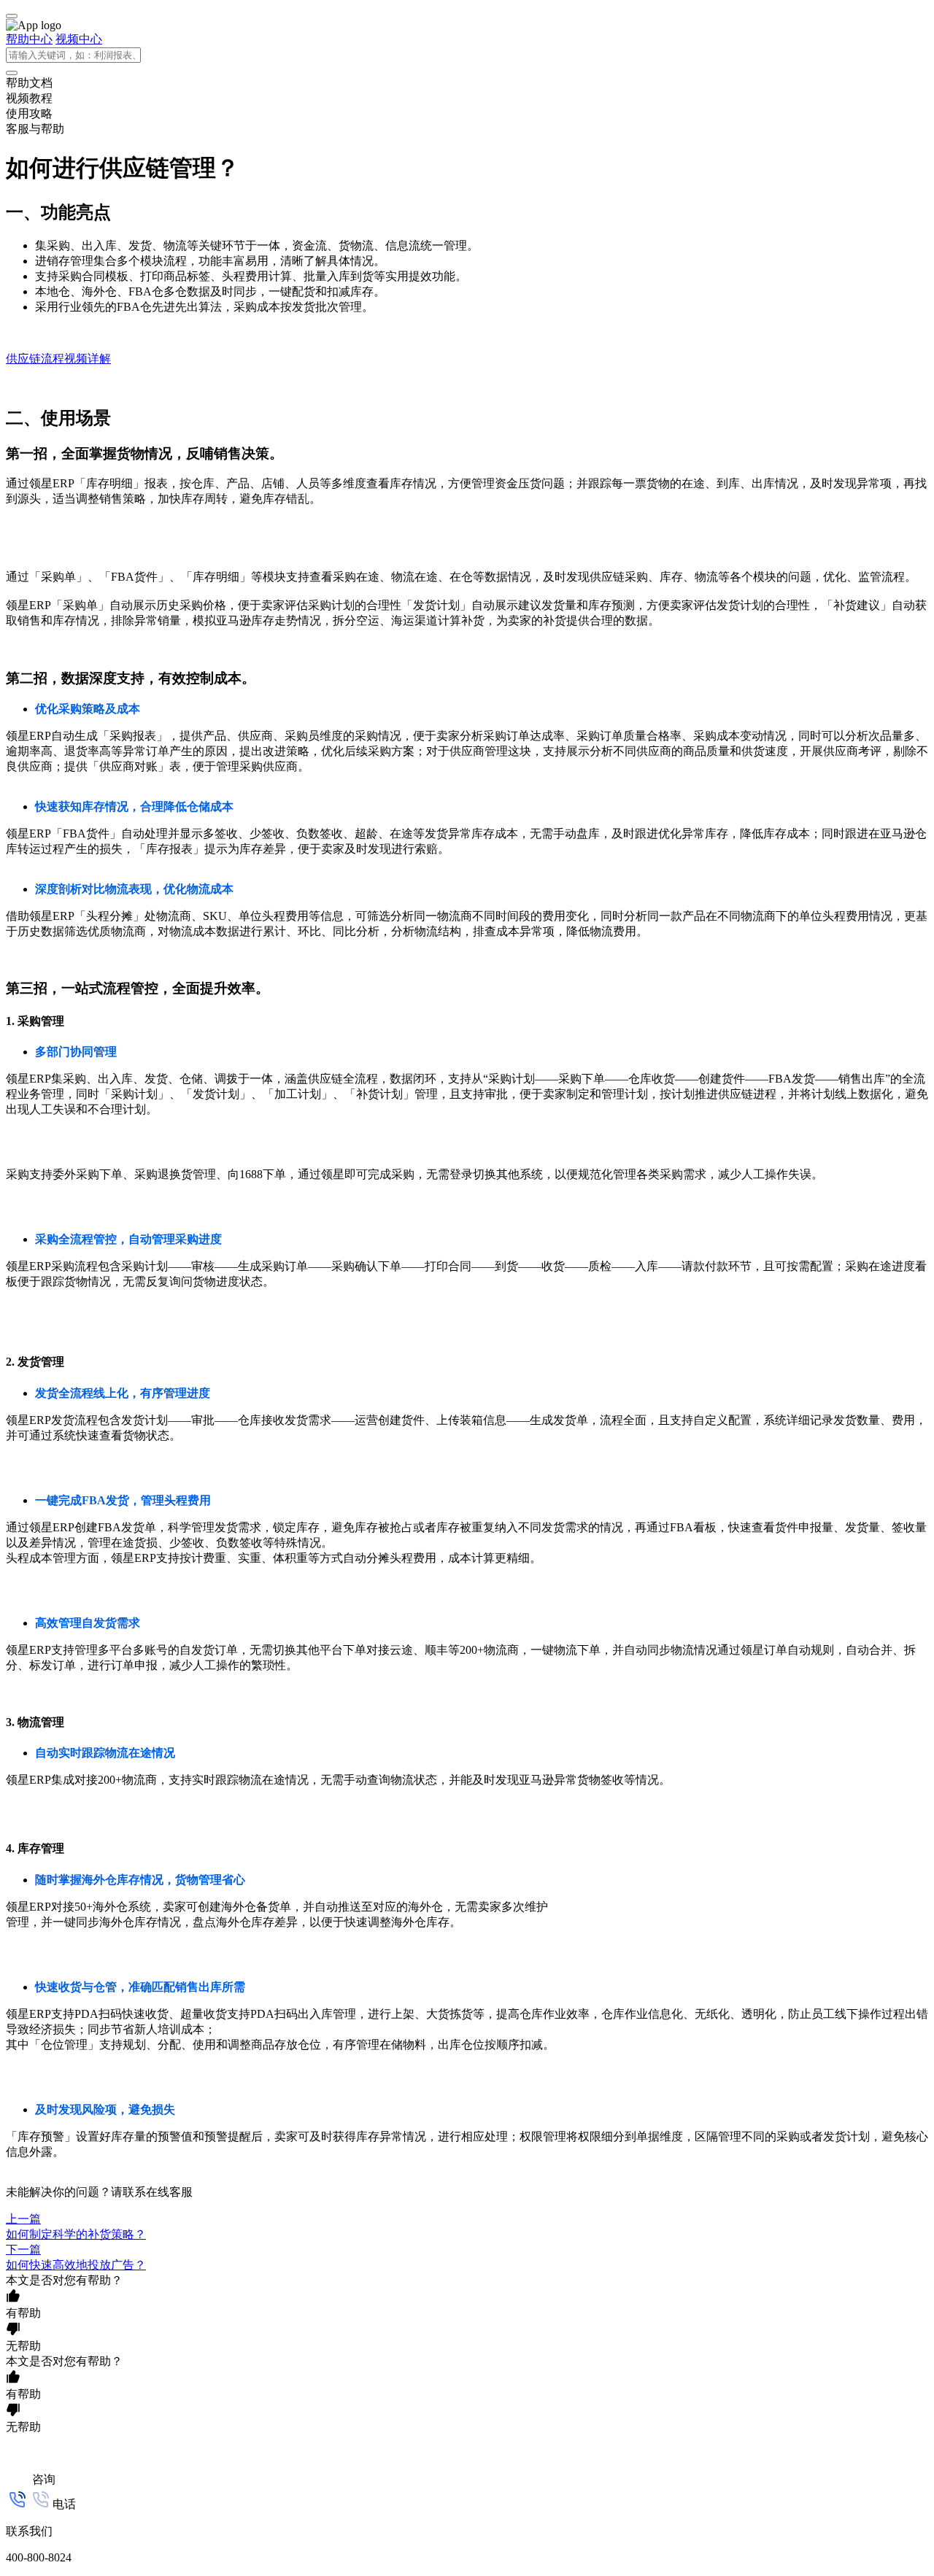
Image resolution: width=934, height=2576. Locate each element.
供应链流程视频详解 (58, 359)
